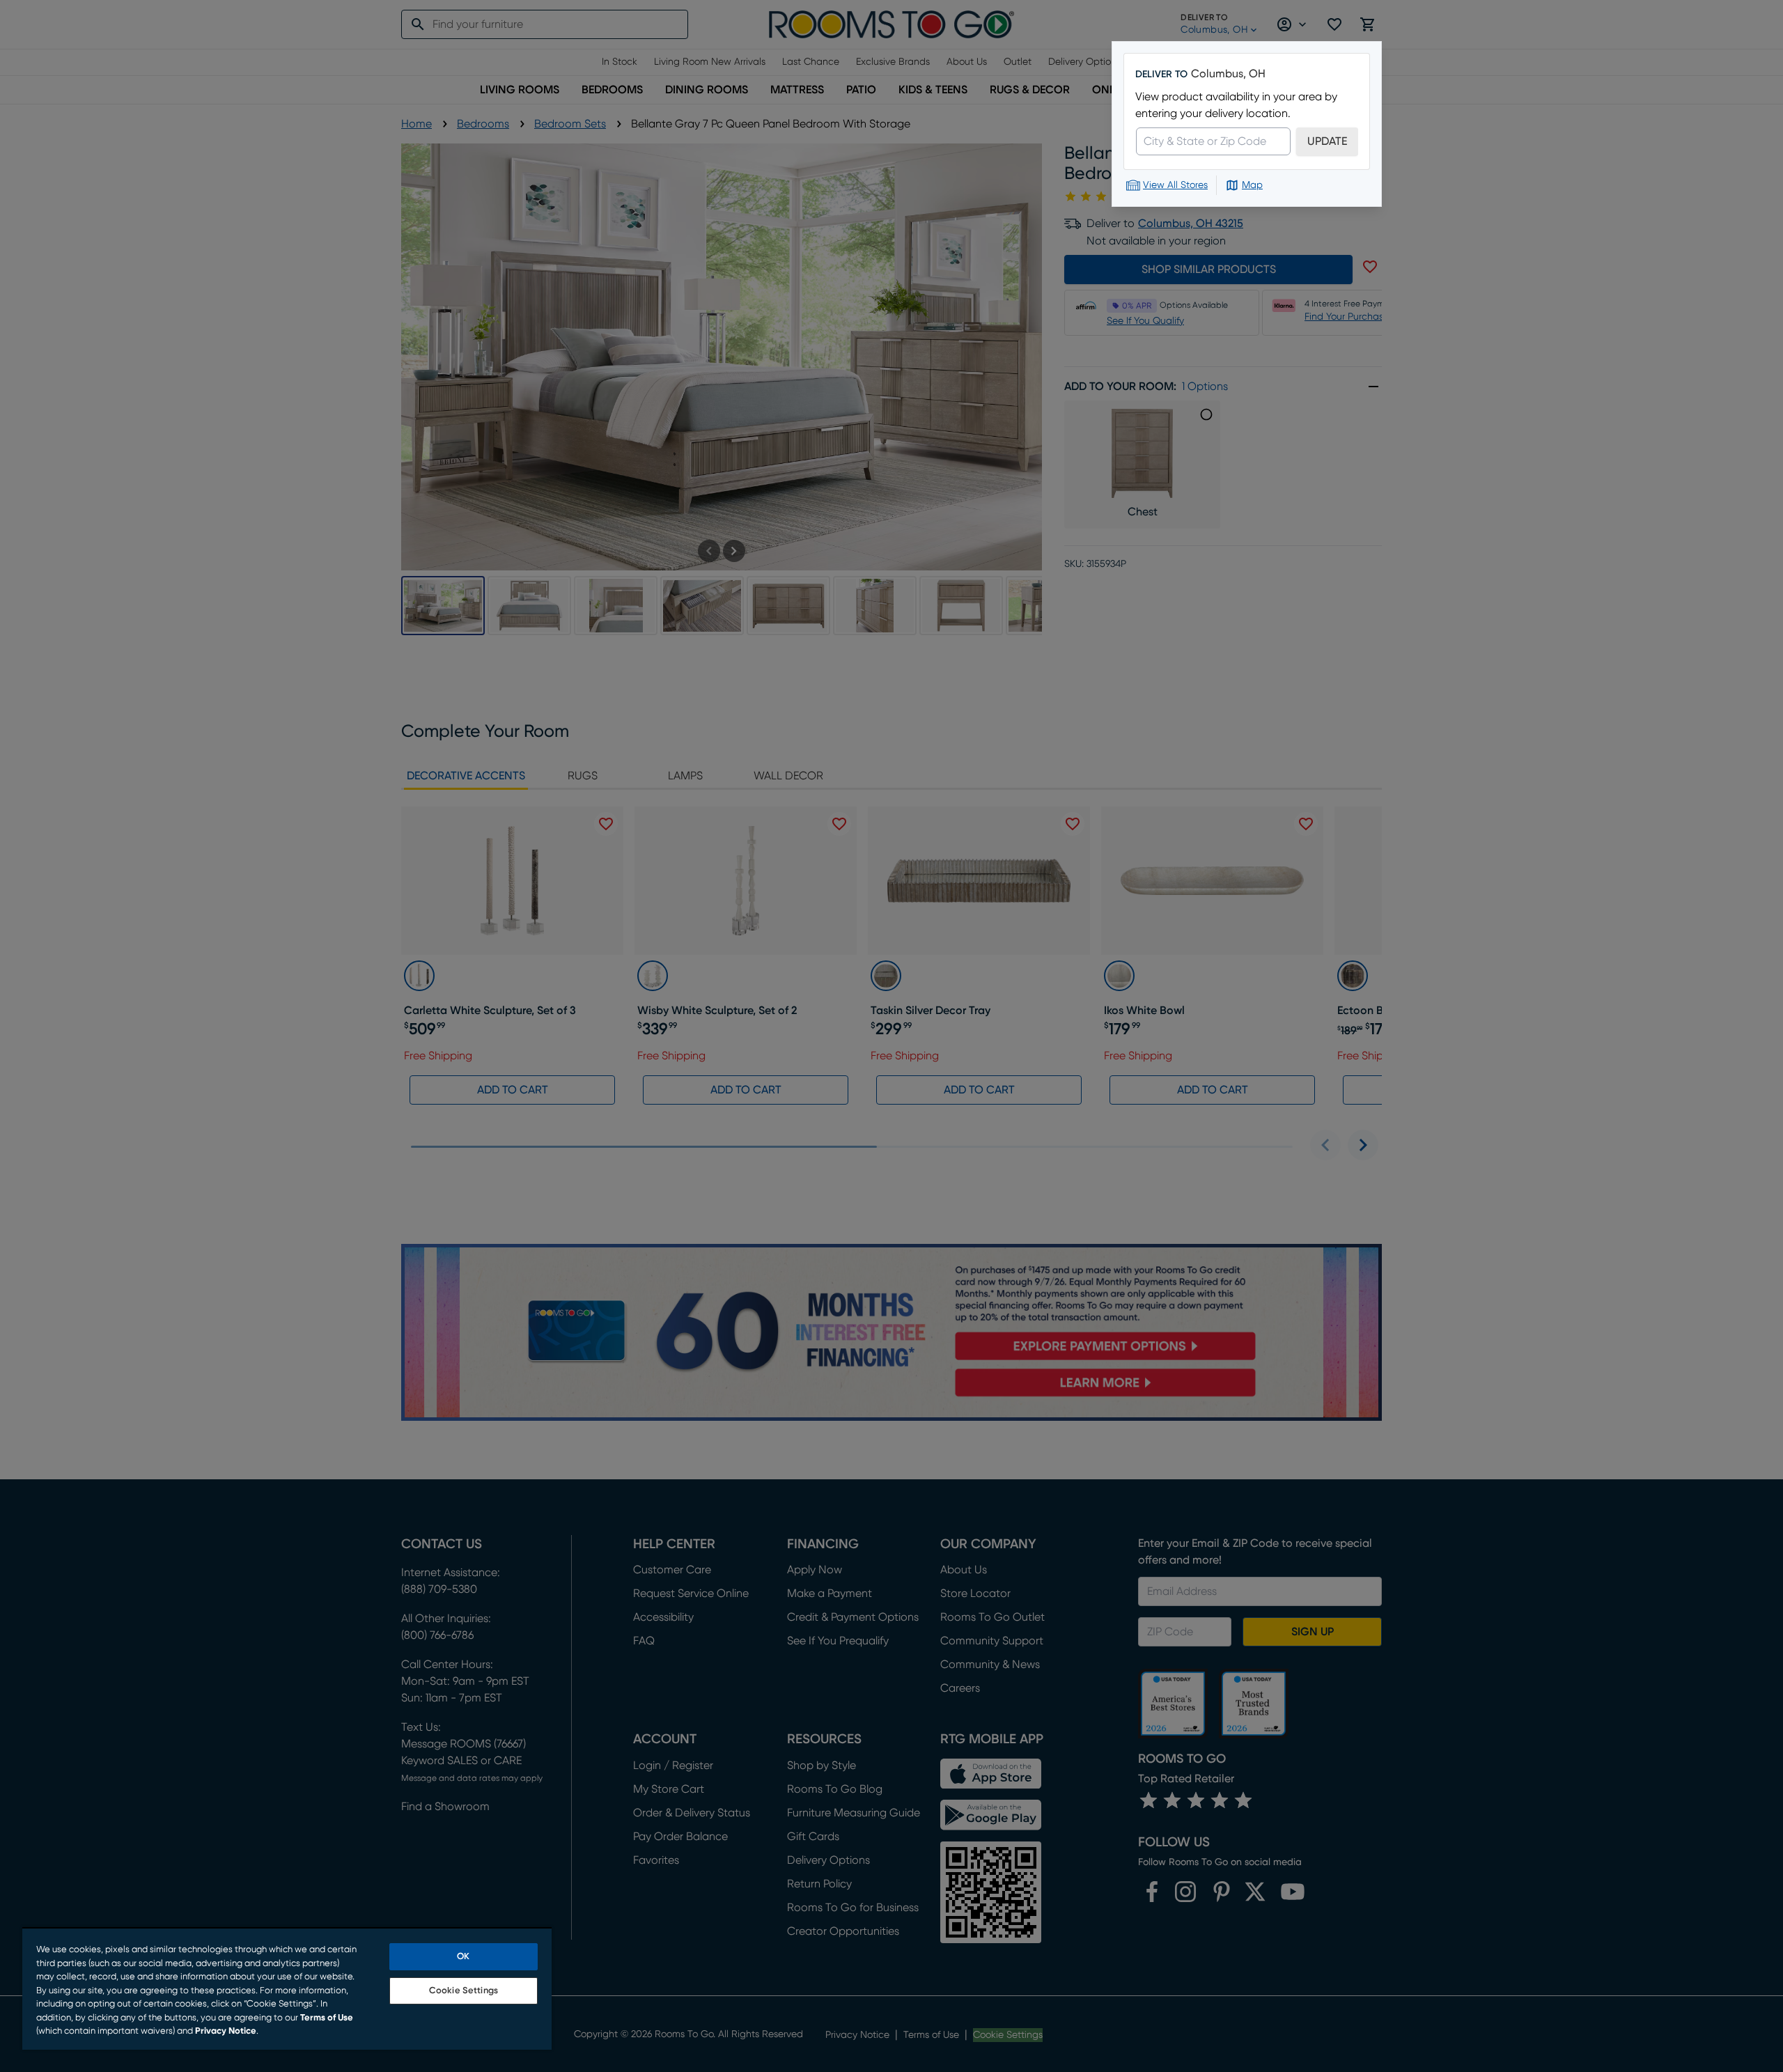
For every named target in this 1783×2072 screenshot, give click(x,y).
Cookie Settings (464, 1991)
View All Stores (1175, 185)
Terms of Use (327, 2018)
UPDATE (1327, 141)
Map (1252, 185)
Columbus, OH (1228, 74)
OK (463, 1957)
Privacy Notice (226, 2031)
